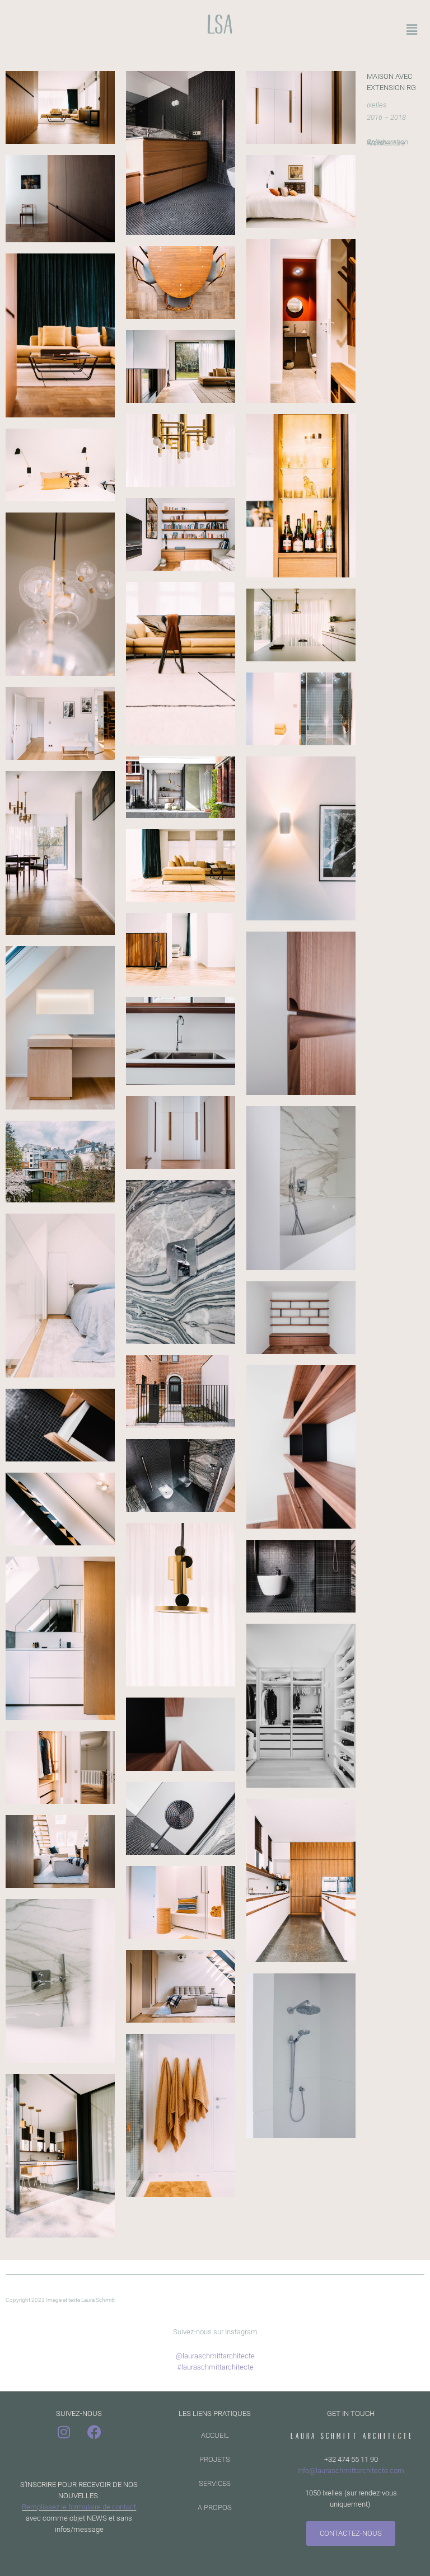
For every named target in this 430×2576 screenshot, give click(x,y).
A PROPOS (215, 2507)
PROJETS (215, 2459)
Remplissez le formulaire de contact (79, 2507)
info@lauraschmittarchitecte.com (351, 2471)
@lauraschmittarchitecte (215, 2356)
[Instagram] (64, 2432)
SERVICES (215, 2483)
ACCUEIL (215, 2435)
